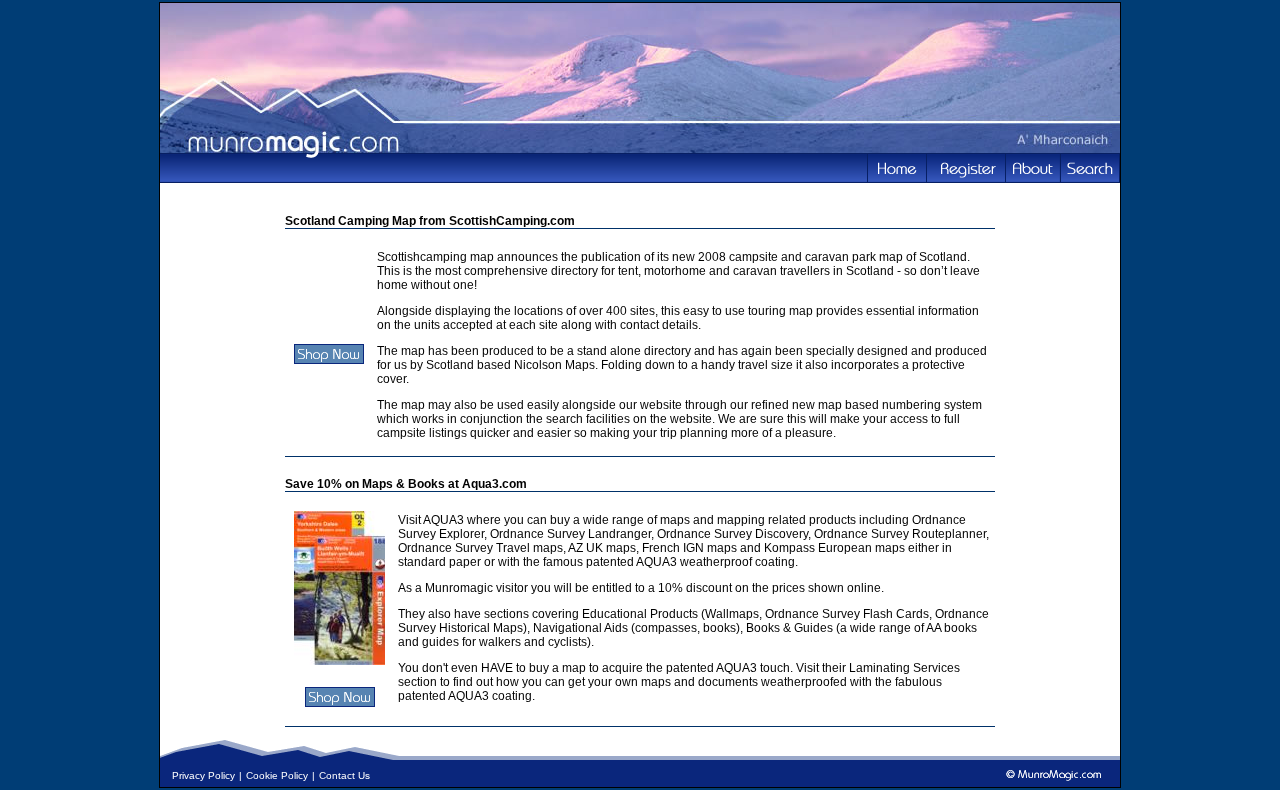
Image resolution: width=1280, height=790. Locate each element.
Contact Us (344, 775)
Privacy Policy (203, 775)
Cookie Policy (277, 775)
